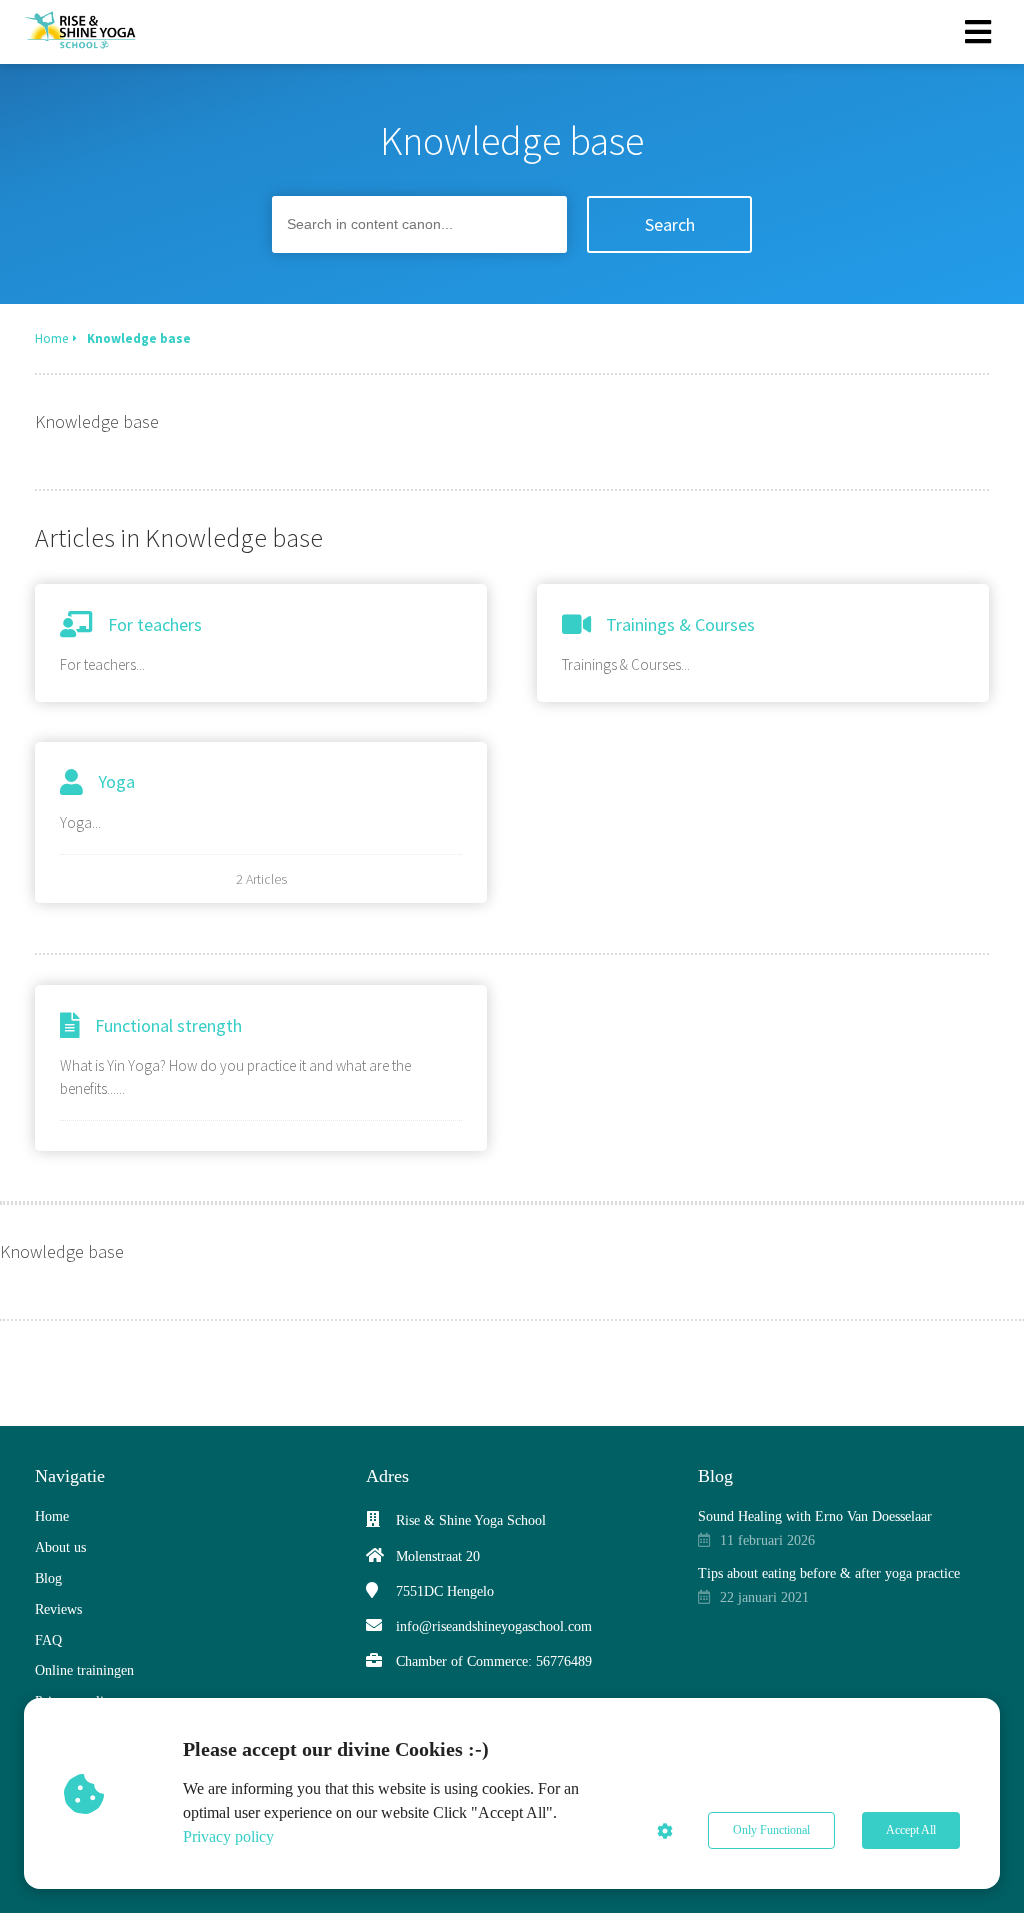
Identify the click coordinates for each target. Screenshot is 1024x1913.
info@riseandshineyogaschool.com (494, 1626)
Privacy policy (228, 1836)
